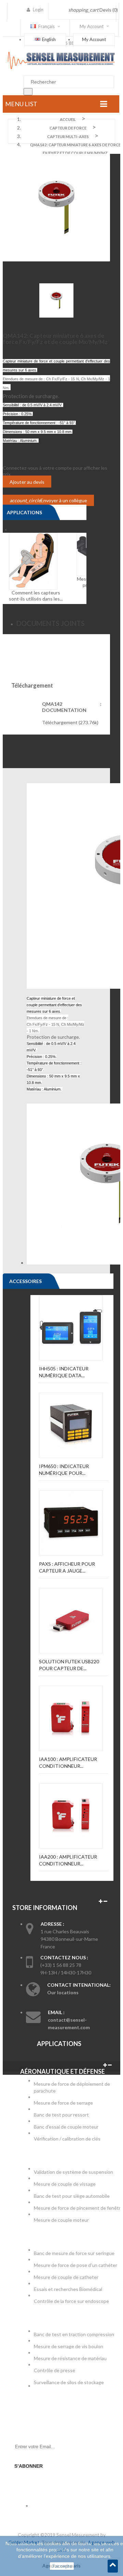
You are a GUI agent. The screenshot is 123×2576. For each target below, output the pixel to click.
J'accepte (62, 2566)
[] (28, 92)
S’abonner (29, 2466)
